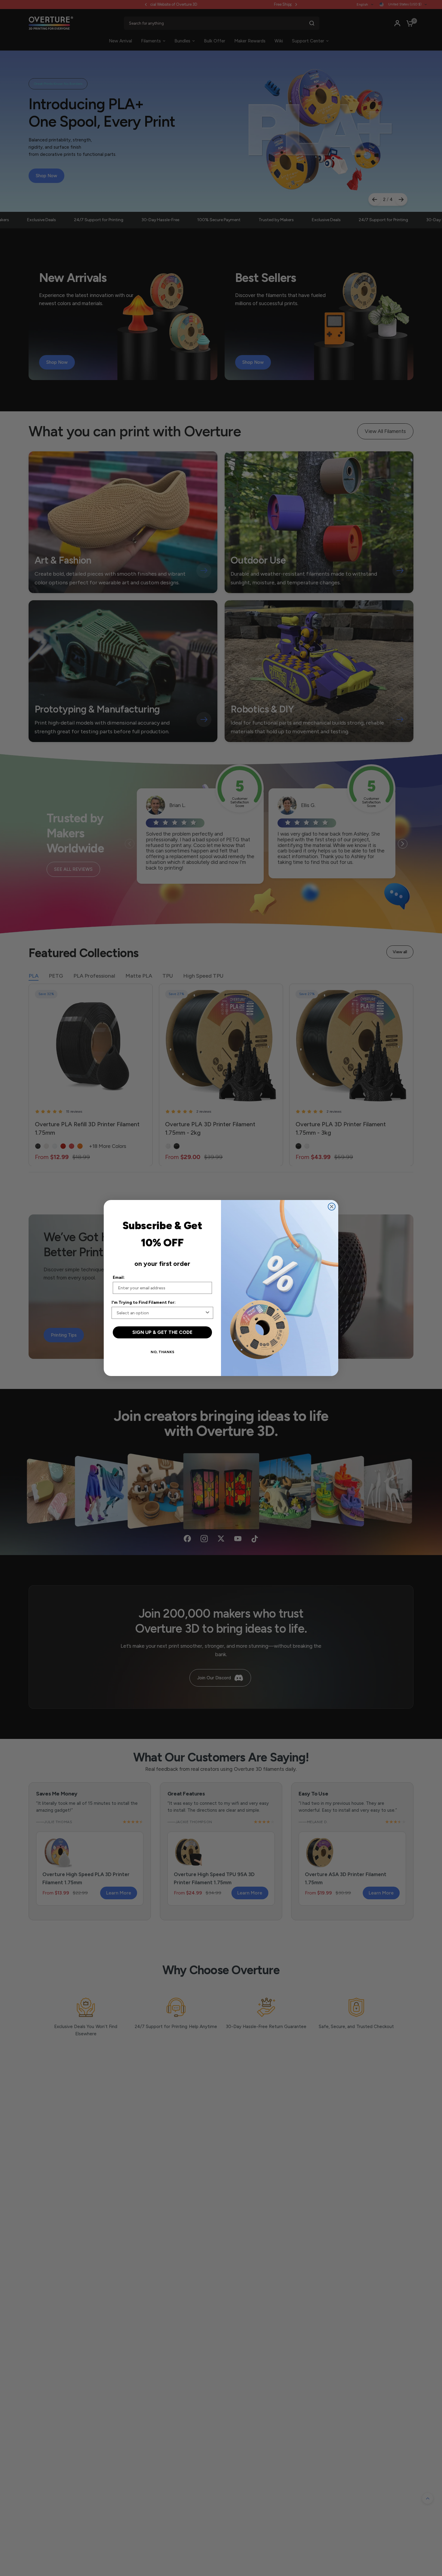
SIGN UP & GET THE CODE (162, 1332)
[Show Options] (207, 1313)
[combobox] (161, 1313)
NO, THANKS (163, 1352)
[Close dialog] (332, 1207)
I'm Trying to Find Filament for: (144, 1302)
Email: (119, 1277)
